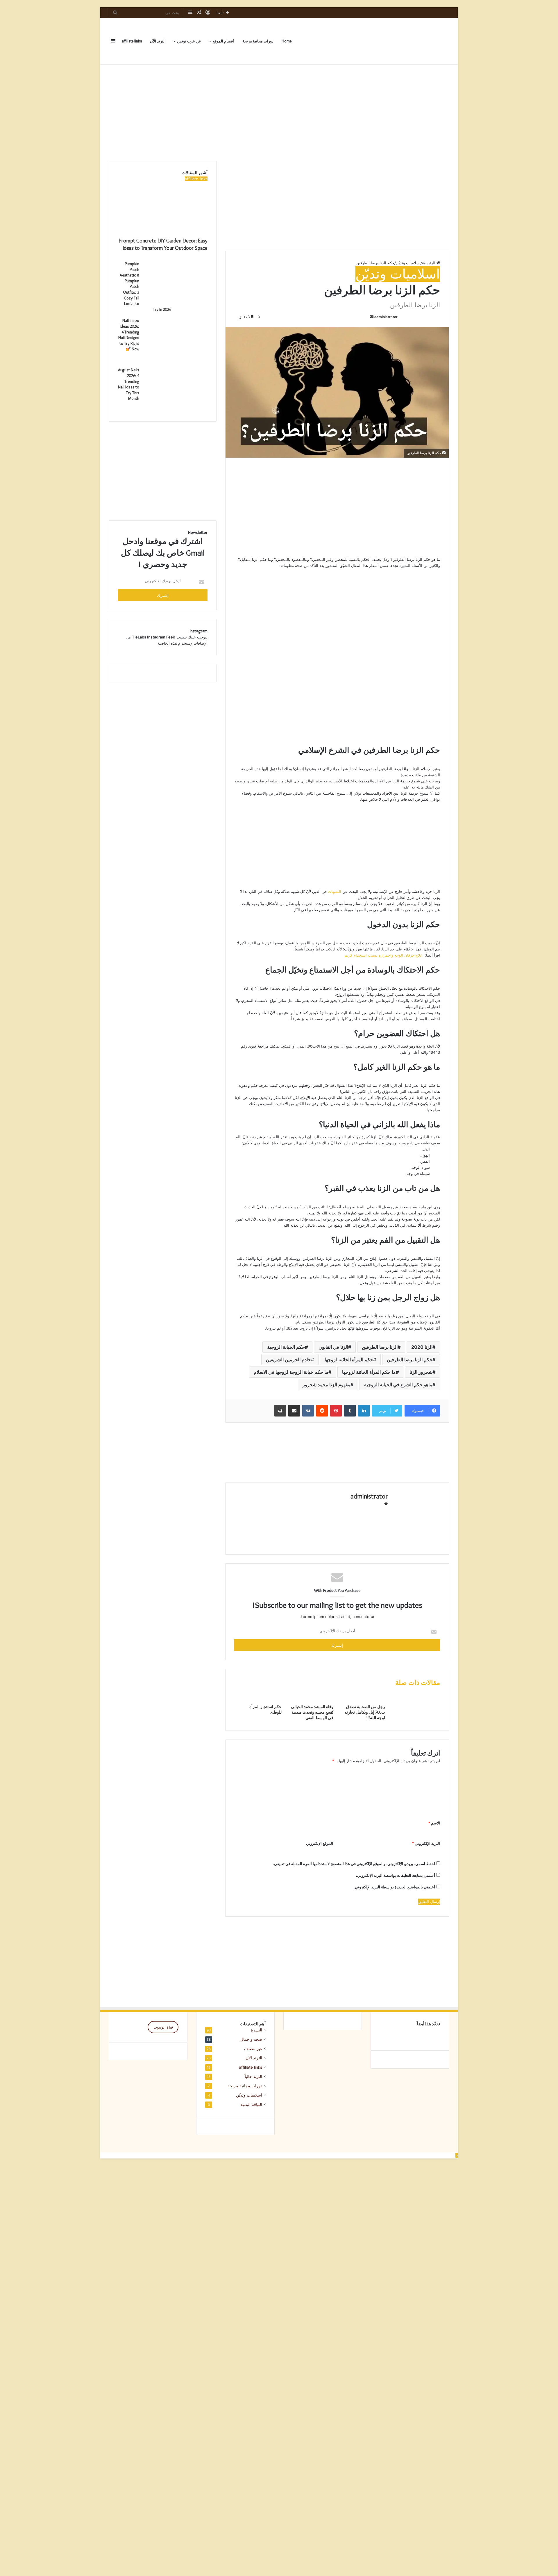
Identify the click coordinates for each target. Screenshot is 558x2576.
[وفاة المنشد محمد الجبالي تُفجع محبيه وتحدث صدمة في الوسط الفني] (312, 1701)
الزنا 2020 (422, 1347)
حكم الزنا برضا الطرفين (410, 1360)
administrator (386, 317)
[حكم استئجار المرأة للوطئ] (260, 1701)
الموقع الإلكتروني (320, 1843)
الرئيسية (429, 263)
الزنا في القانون (333, 1347)
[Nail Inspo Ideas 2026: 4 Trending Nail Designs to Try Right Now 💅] (176, 360)
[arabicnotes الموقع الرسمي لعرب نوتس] (434, 41)
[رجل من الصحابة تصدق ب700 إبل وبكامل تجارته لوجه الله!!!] (364, 1701)
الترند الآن (158, 41)
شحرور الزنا (421, 1372)
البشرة (256, 2030)
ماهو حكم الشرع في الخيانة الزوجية (398, 1385)
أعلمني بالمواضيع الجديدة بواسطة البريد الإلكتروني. (394, 1887)
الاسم (434, 1823)
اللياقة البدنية (251, 2104)
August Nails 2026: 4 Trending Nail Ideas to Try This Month (129, 384)
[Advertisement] (279, 111)
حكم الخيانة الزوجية (286, 1347)
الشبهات (335, 891)
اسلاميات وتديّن (408, 263)
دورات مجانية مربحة (258, 41)
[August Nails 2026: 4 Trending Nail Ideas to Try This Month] (176, 409)
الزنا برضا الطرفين (380, 1347)
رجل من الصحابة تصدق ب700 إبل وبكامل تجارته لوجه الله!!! (365, 1712)
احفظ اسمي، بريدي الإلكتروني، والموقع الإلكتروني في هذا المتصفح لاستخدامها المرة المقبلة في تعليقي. (354, 1864)
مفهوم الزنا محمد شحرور (327, 1385)
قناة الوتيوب (163, 2027)
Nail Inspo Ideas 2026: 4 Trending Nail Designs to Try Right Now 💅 (129, 335)
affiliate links (132, 41)
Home (287, 41)
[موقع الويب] (386, 1504)
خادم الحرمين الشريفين (288, 1360)
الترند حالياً (253, 2077)
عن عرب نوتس (189, 41)
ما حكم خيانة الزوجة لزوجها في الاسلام (291, 1372)
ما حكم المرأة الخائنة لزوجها (369, 1372)
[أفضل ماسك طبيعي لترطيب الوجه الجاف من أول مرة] (389, 2036)
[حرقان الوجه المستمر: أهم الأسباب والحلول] (410, 2036)
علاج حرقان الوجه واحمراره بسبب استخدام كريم (384, 955)
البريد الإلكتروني (426, 1843)
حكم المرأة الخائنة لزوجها (349, 1360)
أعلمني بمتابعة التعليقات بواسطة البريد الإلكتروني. (396, 1875)
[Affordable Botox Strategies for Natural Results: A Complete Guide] (431, 2036)
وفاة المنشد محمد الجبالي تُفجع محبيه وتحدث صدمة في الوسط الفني (312, 1712)
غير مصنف (253, 2049)
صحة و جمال (251, 2039)
